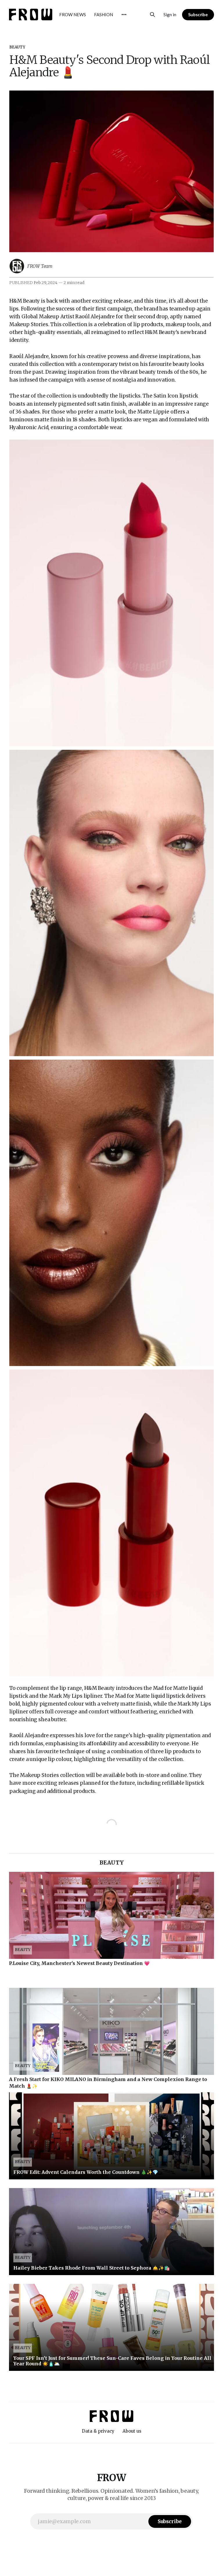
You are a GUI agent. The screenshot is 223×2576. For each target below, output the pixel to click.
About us (132, 2431)
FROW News (73, 15)
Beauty (17, 47)
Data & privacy (98, 2431)
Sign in (170, 15)
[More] (124, 15)
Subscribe (198, 15)
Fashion (104, 15)
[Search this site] (152, 15)
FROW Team (40, 266)
